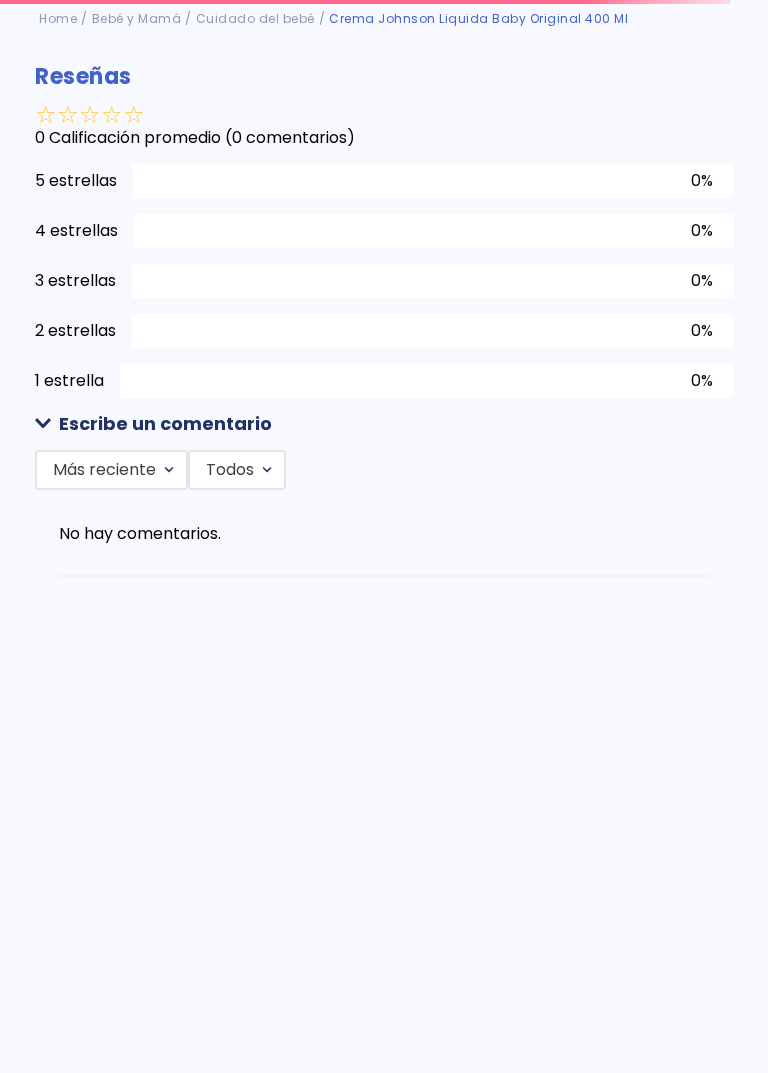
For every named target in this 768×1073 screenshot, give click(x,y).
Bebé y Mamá (137, 18)
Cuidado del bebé (255, 18)
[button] (384, 424)
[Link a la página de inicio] (58, 19)
